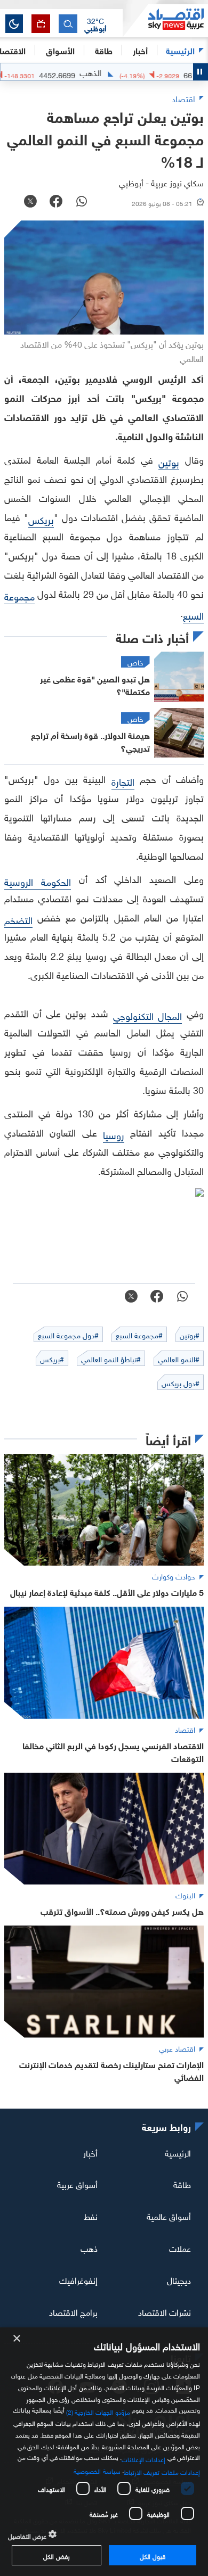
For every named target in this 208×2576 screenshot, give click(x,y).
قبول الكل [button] (152, 2555)
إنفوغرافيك (78, 2279)
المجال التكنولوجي (148, 1015)
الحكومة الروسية (38, 881)
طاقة (182, 2184)
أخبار (90, 2152)
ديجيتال (179, 2279)
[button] (95, 24)
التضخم (18, 919)
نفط (91, 2216)
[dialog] (104, 2452)
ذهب (89, 2248)
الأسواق (60, 50)
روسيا (114, 1134)
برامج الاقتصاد (73, 2311)
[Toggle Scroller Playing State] (201, 72)
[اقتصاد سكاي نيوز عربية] (165, 21)
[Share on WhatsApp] (82, 202)
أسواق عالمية (169, 2216)
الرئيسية (180, 50)
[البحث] (68, 24)
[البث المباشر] (41, 24)
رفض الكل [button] (56, 2555)
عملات (180, 2248)
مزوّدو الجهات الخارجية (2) (98, 2410)
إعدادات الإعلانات (143, 2458)
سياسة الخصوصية (97, 2470)
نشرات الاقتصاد (165, 2311)
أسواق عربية (77, 2184)
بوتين (169, 461)
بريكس (41, 519)
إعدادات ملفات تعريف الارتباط (162, 2471)
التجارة (123, 781)
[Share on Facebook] (56, 202)
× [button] (17, 2339)
